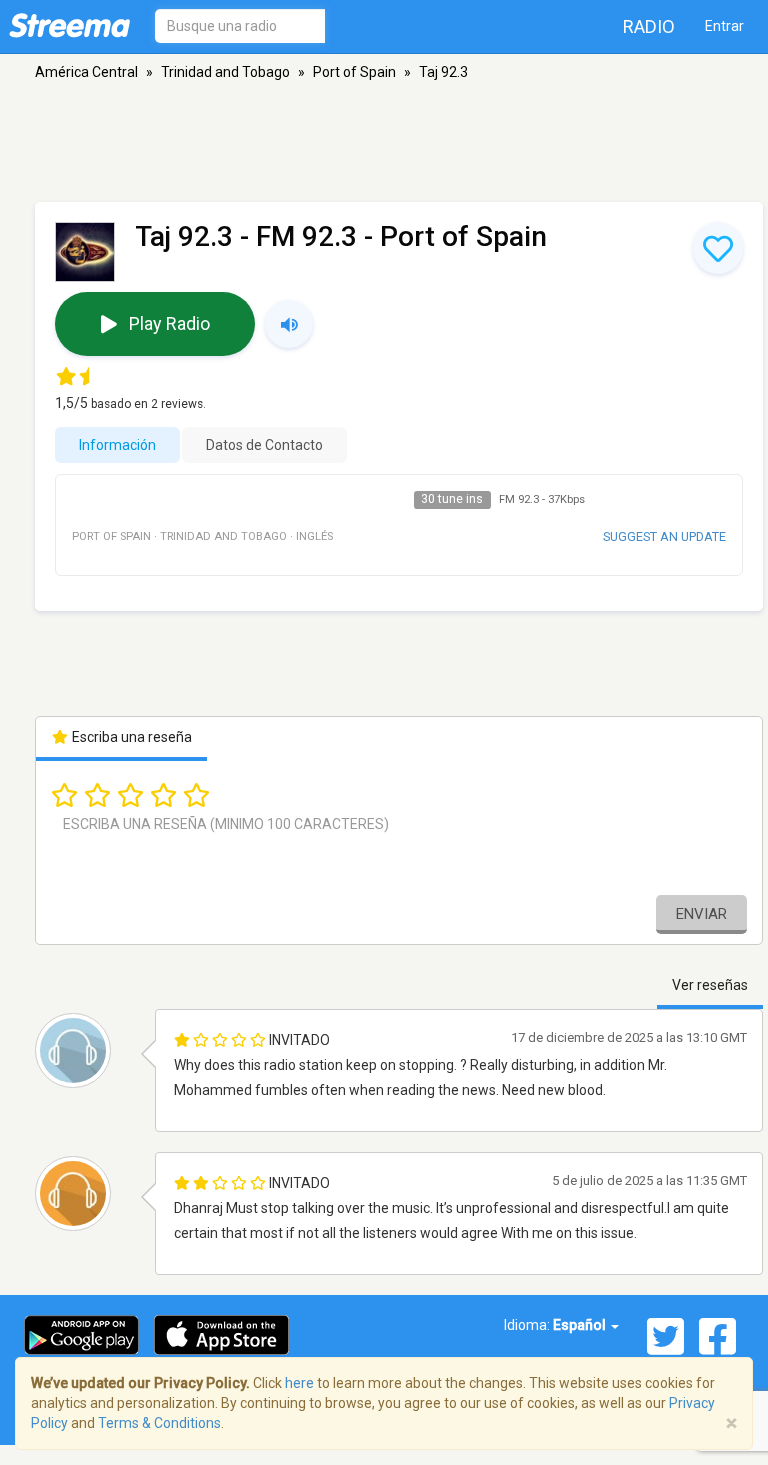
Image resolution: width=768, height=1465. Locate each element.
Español (581, 1325)
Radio (649, 26)
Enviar (701, 914)
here (299, 1383)
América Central (86, 72)
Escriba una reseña (130, 737)
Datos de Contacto (264, 445)
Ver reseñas (710, 985)
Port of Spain (354, 72)
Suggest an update (664, 536)
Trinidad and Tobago (225, 72)
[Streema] (69, 25)
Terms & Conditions (159, 1423)
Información (117, 445)
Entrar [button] (724, 26)
